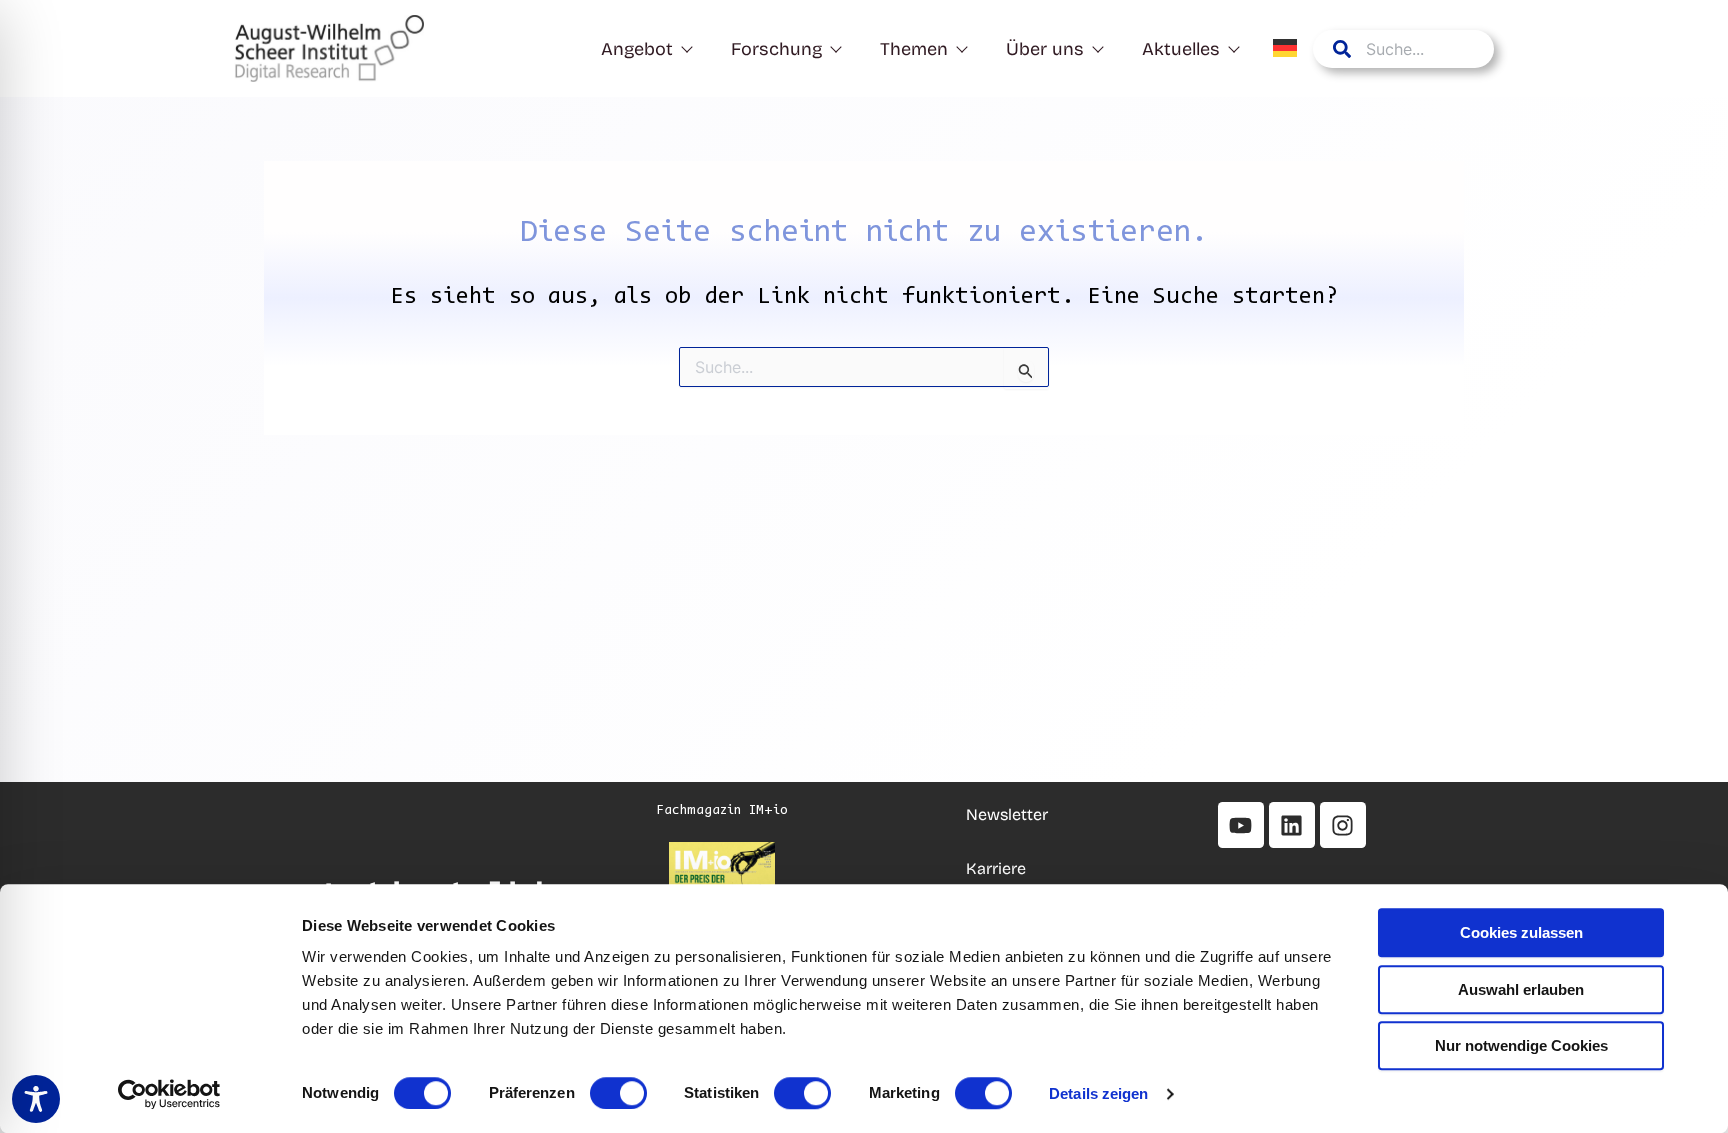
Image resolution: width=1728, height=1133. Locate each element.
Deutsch (1286, 48)
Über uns (1045, 49)
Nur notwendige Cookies (1521, 1045)
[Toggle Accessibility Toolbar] (36, 1099)
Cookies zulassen (1521, 932)
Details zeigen (1098, 1093)
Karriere (998, 868)
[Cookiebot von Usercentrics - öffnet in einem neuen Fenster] (169, 1094)
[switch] (618, 1093)
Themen (914, 49)
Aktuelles (1181, 49)
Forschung (776, 49)
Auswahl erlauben (1521, 989)
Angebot (637, 49)
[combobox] (1403, 49)
